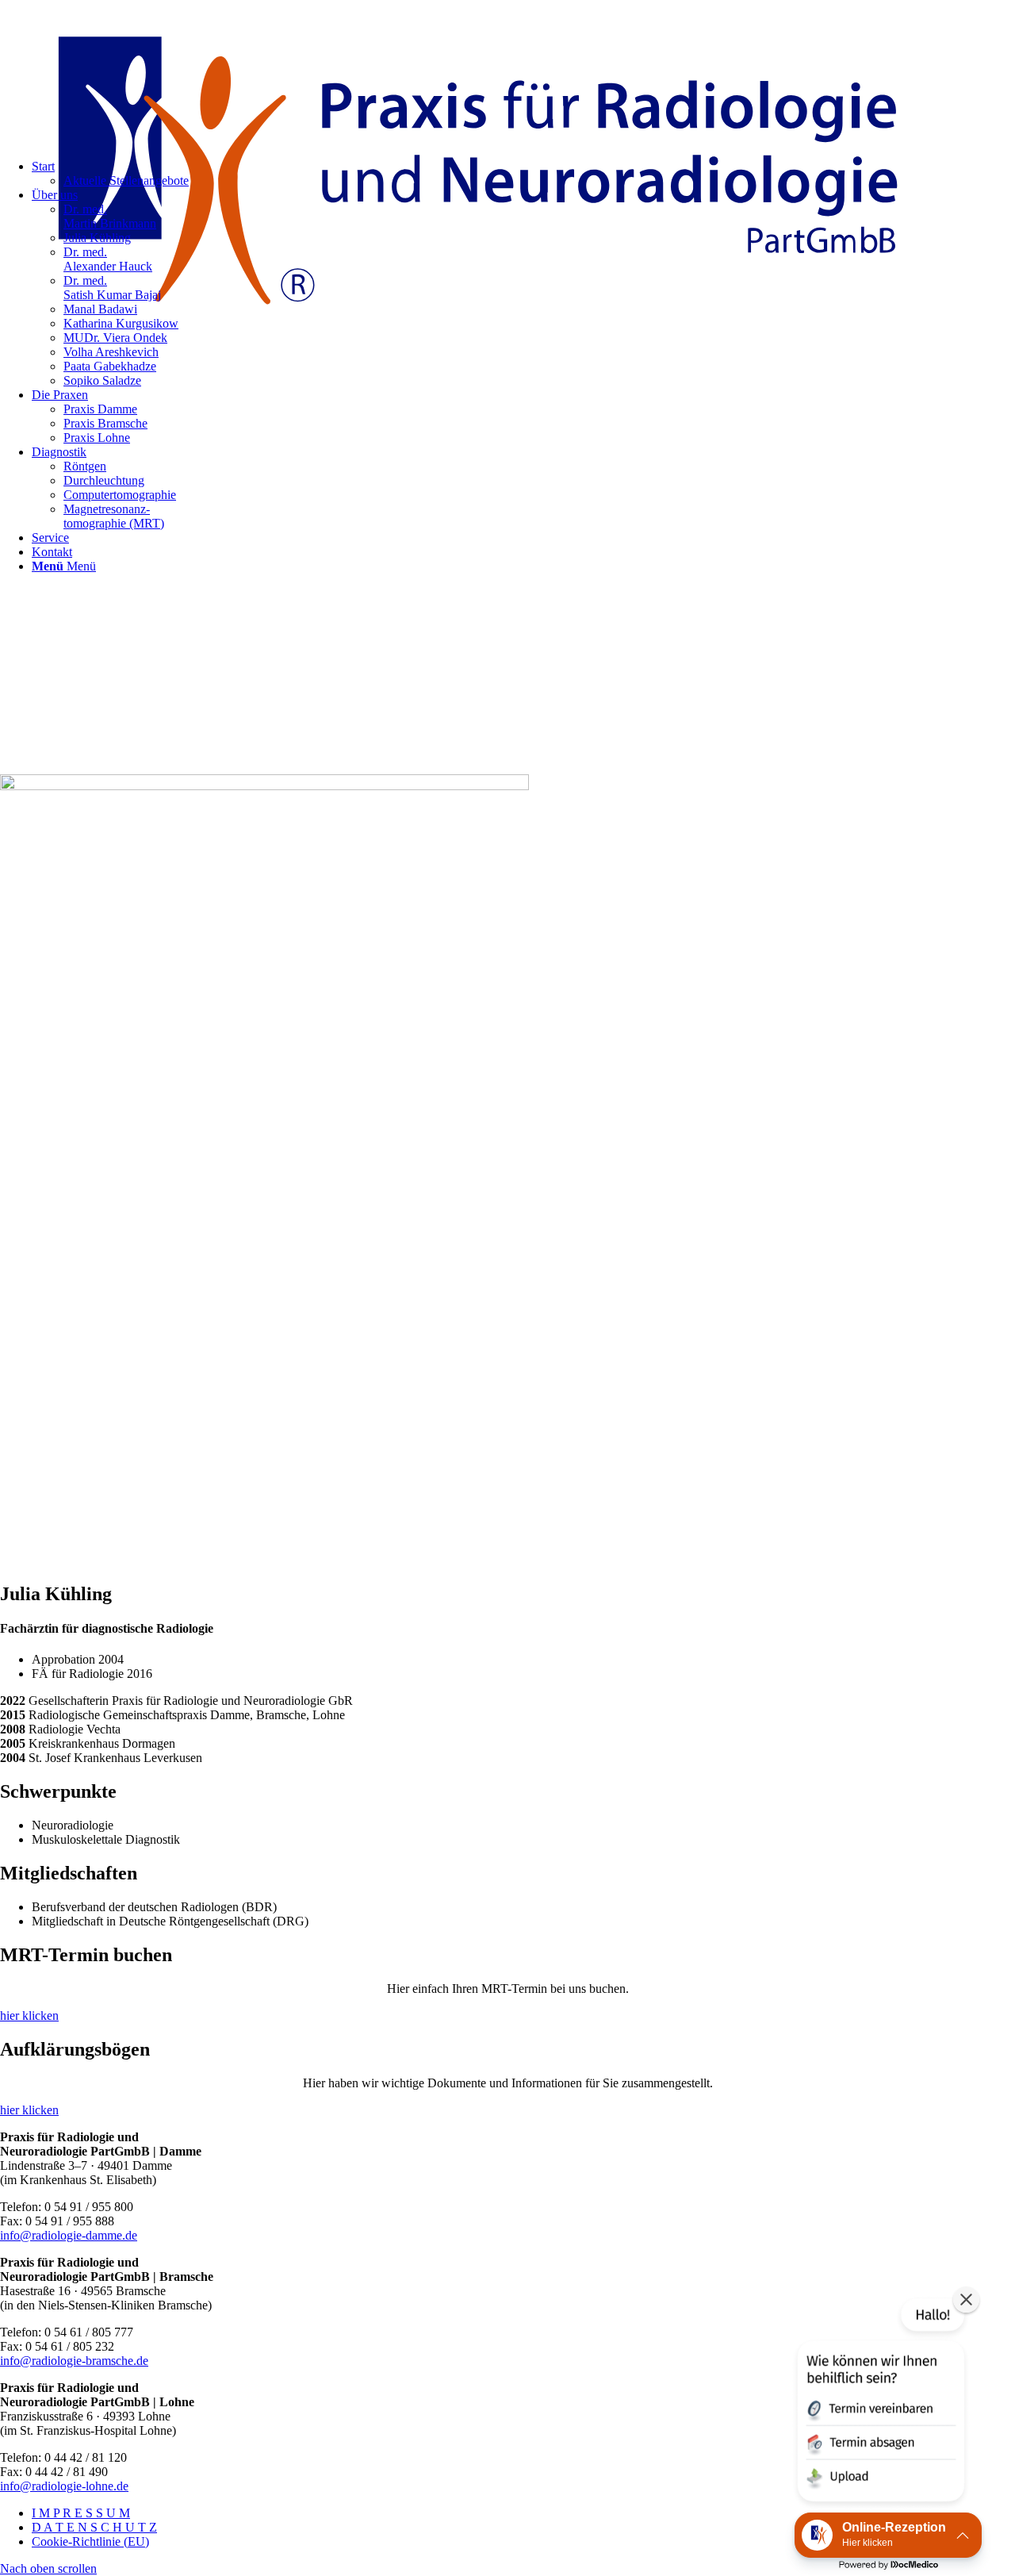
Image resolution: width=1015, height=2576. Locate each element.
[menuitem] (523, 417)
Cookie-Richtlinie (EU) (90, 2541)
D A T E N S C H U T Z (94, 2527)
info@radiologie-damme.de (69, 2235)
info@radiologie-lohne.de (64, 2486)
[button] (879, 2403)
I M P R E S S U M (81, 2513)
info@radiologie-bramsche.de (74, 2361)
